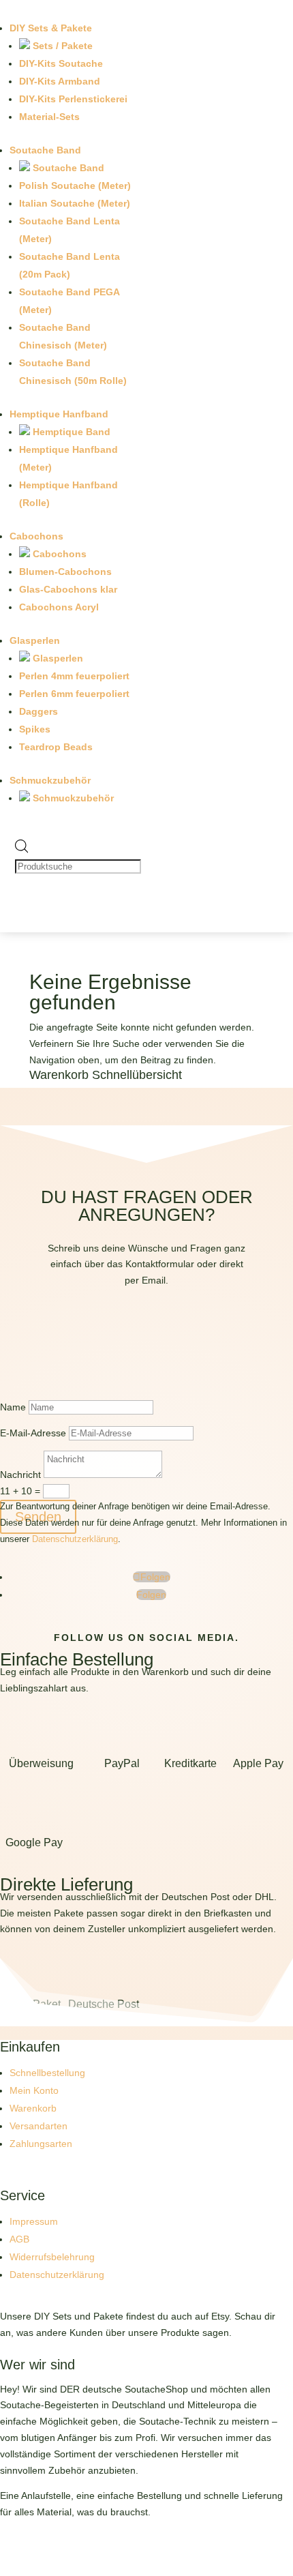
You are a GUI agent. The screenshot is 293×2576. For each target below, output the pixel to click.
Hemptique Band (70, 432)
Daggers (38, 711)
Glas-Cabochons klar (68, 589)
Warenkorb (33, 2108)
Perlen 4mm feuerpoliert (74, 676)
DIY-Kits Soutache (61, 63)
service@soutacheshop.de (147, 1346)
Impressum (34, 2221)
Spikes (35, 729)
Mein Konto (34, 2090)
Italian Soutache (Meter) (75, 203)
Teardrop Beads (56, 747)
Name (13, 1407)
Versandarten (38, 2126)
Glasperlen (35, 640)
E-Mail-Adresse (33, 1433)
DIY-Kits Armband (60, 81)
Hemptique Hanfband (59, 414)
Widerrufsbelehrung (52, 2257)
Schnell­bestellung (47, 2073)
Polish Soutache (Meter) (75, 186)
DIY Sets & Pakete (51, 28)
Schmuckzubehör (50, 780)
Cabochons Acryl (59, 607)
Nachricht (20, 1475)
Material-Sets (49, 117)
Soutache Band (45, 150)
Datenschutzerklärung (75, 1539)
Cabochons (36, 536)
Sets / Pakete (61, 46)
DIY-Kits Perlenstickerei (73, 99)
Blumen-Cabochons (65, 572)
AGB (19, 2239)
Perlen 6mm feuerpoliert (74, 694)
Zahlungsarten (41, 2144)
